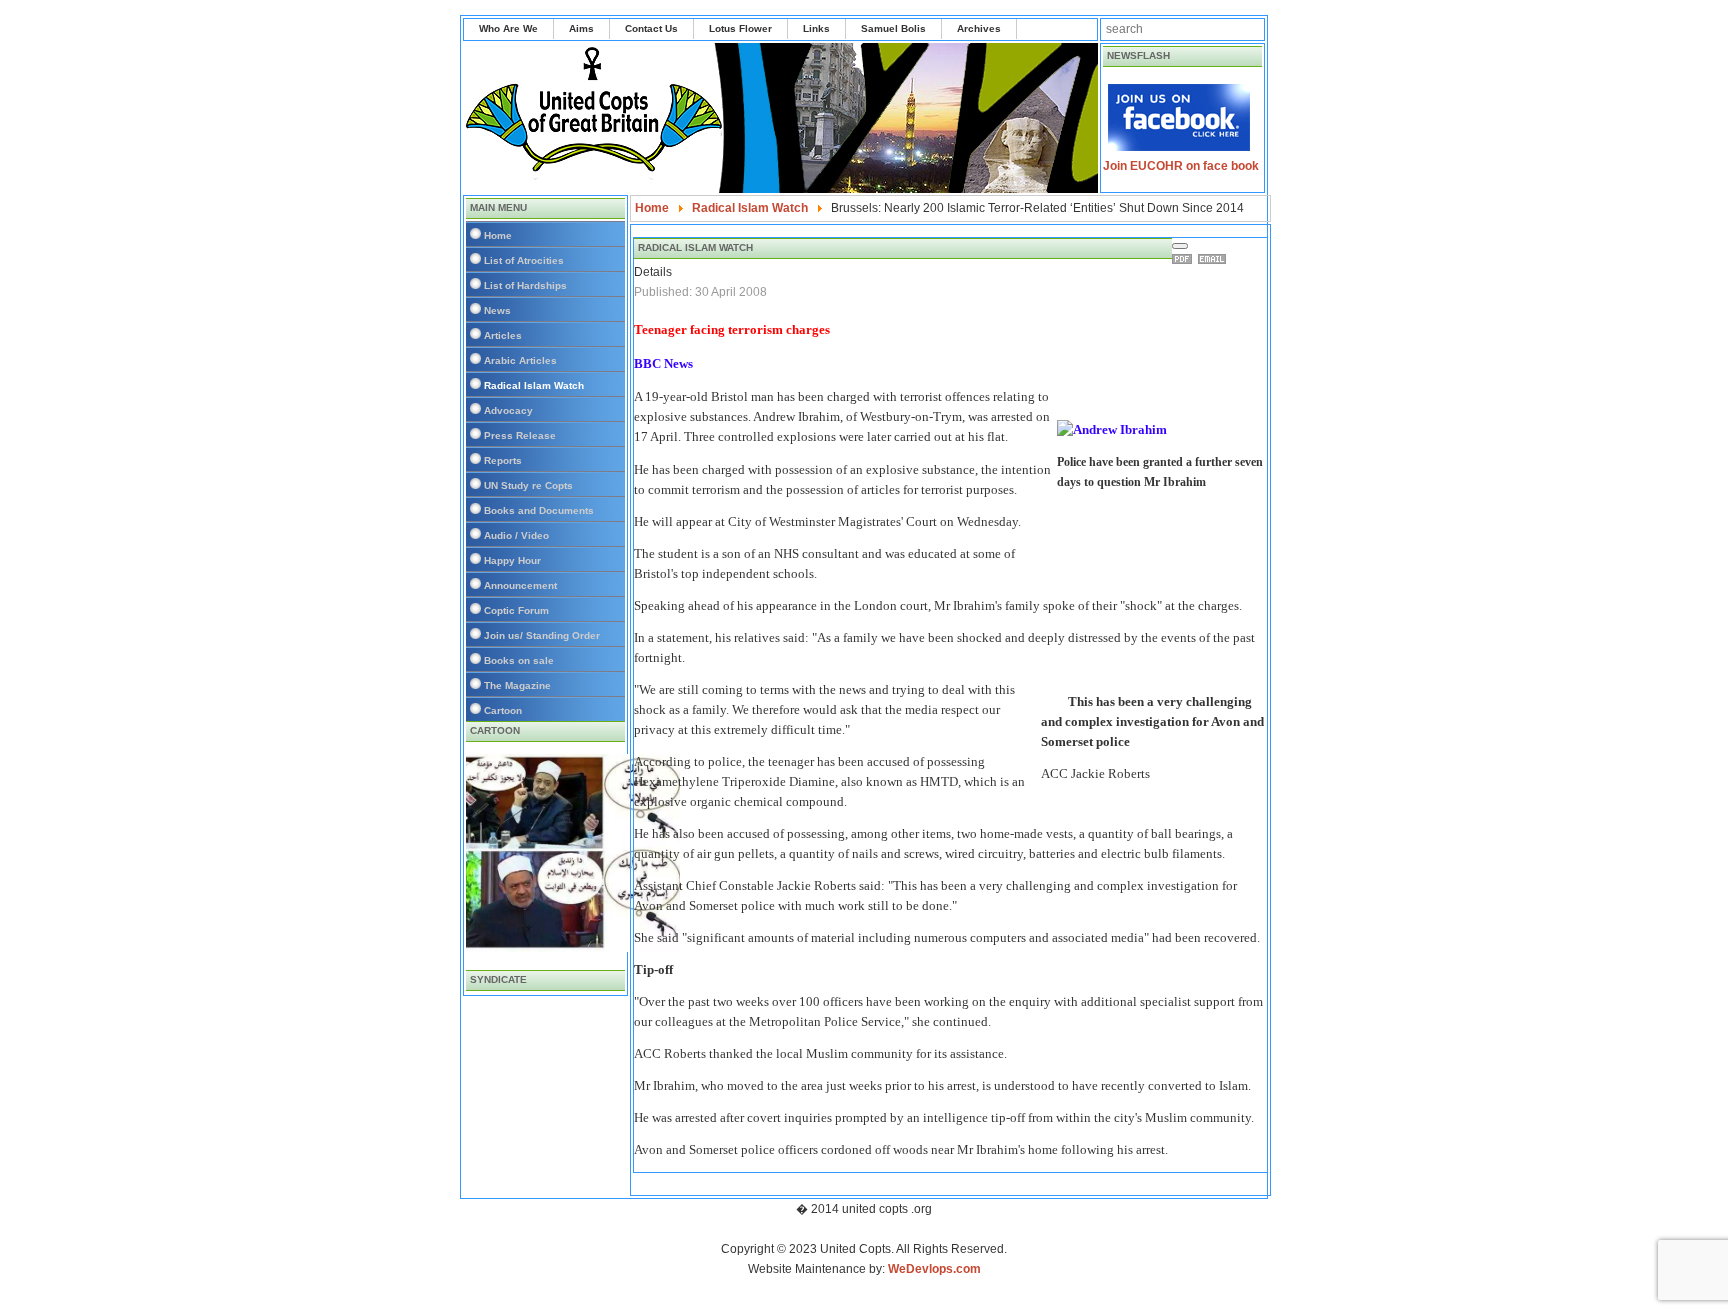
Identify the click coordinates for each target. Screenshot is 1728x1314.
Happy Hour (512, 560)
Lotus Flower (740, 28)
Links (816, 28)
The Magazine (517, 685)
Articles (503, 335)
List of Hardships (525, 285)
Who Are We (508, 28)
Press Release (520, 435)
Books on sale (519, 660)
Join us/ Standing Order (542, 635)
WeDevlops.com (934, 1269)
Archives (979, 28)
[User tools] (1180, 246)
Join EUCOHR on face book (1181, 166)
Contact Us (651, 28)
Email (1215, 259)
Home (498, 235)
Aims (581, 28)
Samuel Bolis (893, 28)
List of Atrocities (524, 260)
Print (1185, 259)
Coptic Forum (516, 610)
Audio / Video (516, 535)
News (497, 310)
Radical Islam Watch (534, 385)
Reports (503, 460)
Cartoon (503, 710)
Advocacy (508, 410)
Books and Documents (539, 510)
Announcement (520, 585)
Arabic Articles (520, 360)
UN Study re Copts (528, 485)
